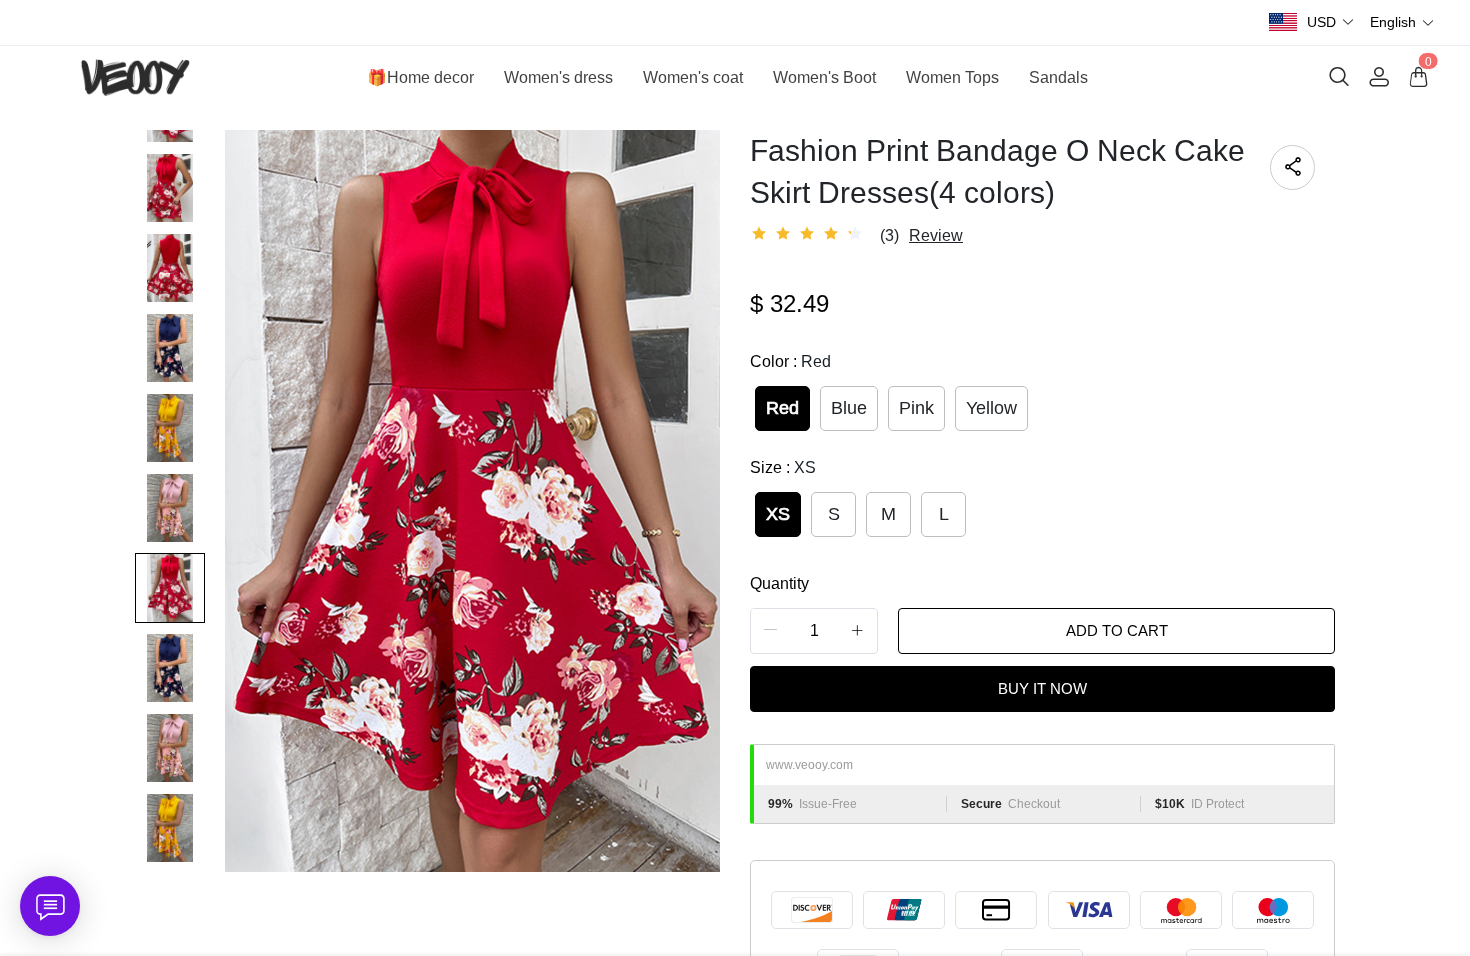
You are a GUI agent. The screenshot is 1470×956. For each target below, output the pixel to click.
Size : (783, 467)
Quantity (779, 583)
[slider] (810, 234)
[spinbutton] (814, 631)
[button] (1331, 22)
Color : (790, 361)
